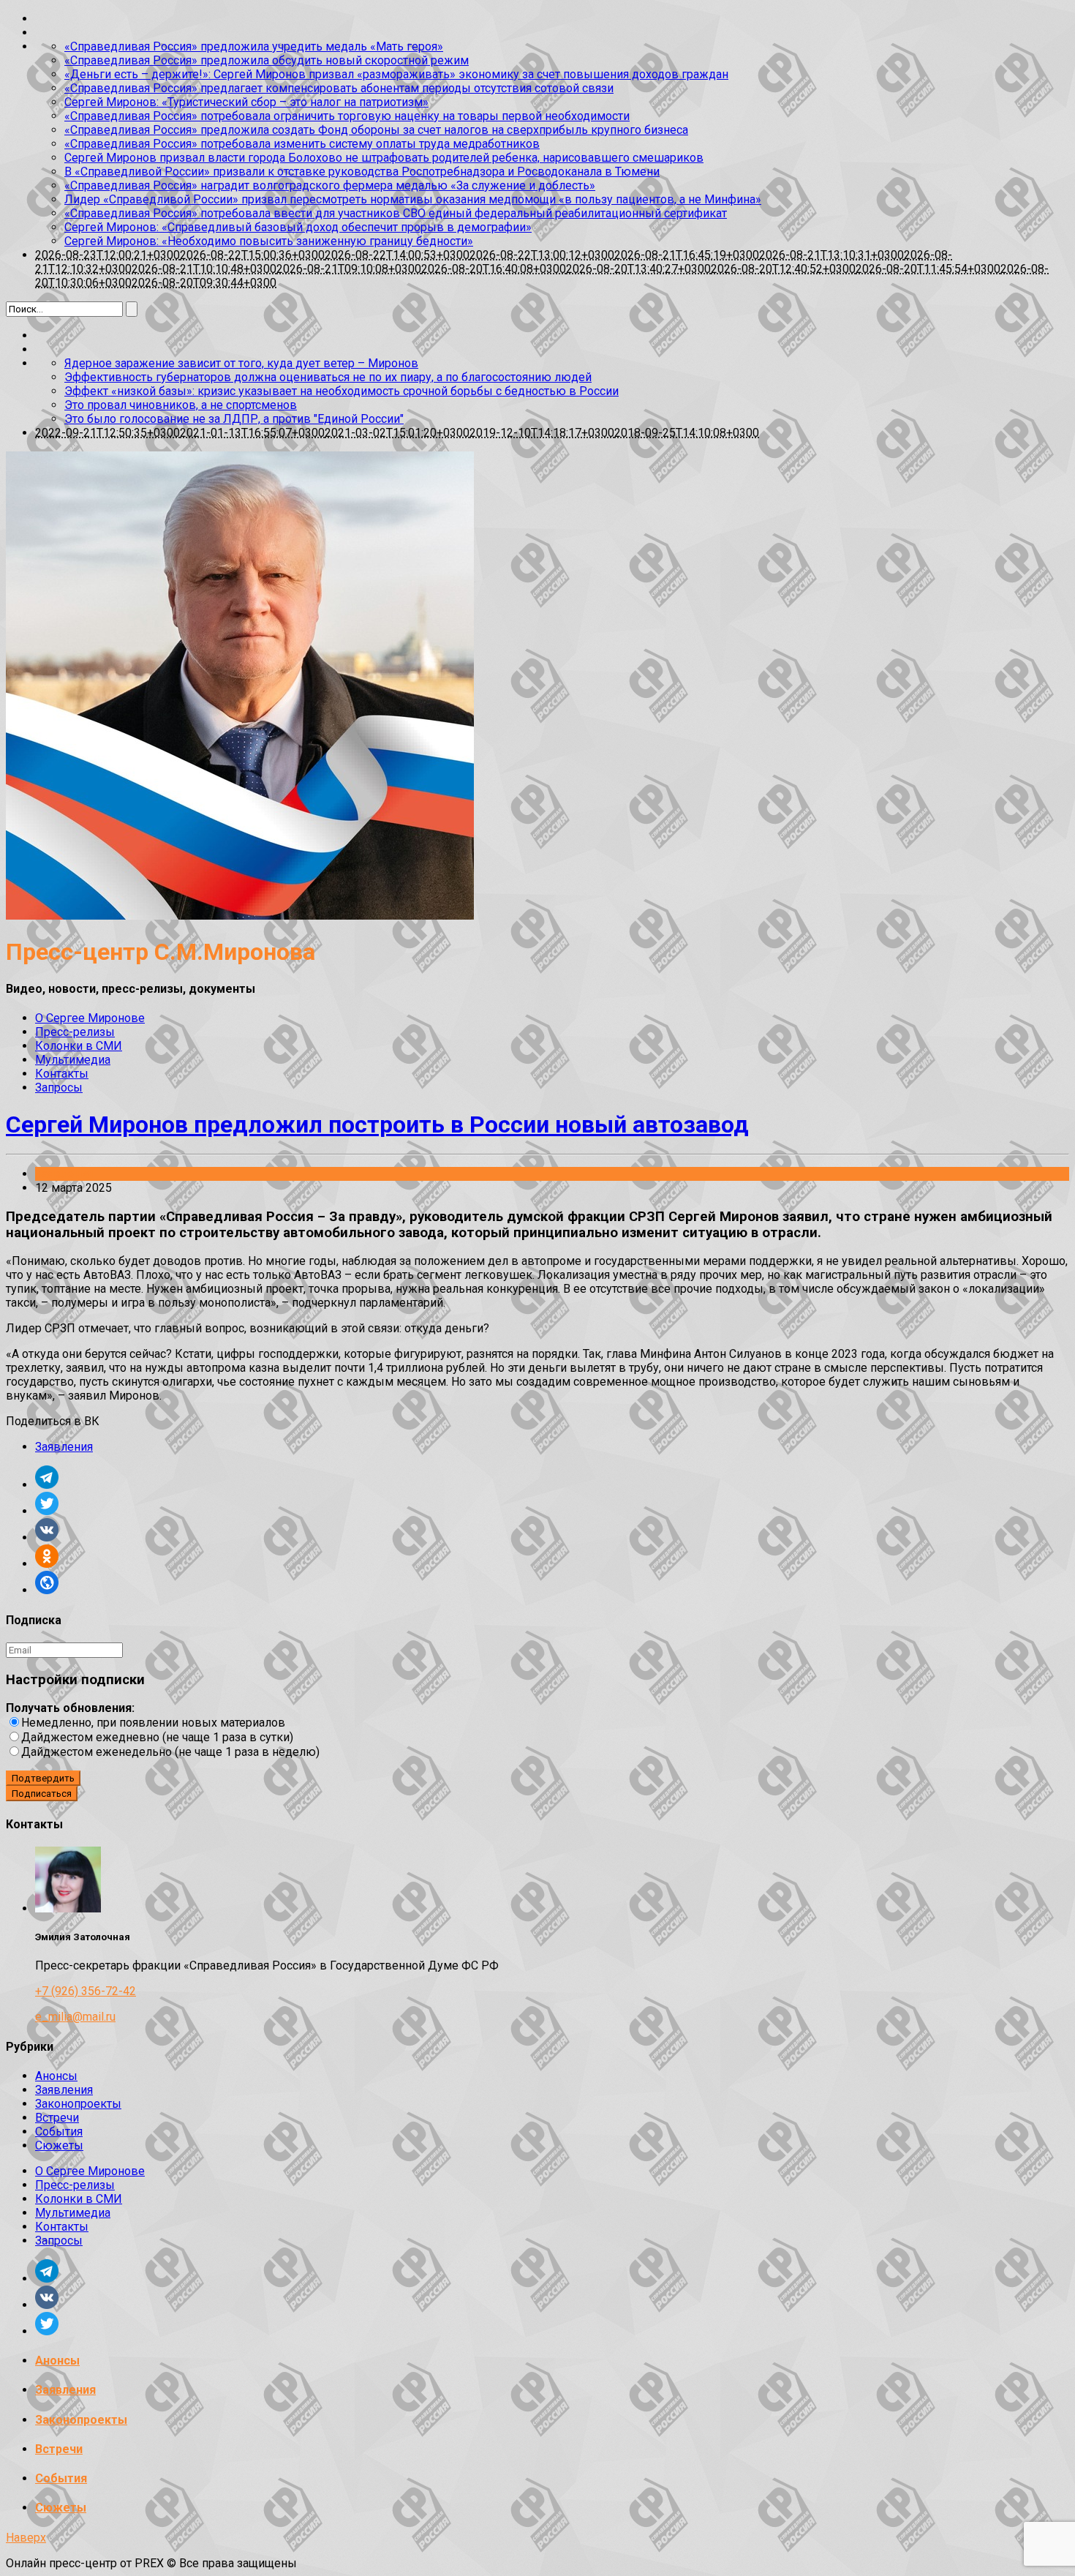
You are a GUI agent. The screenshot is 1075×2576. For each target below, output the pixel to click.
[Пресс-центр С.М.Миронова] (240, 916)
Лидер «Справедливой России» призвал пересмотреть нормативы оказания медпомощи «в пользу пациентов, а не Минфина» (413, 199)
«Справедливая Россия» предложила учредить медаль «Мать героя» (254, 46)
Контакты (62, 1074)
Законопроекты (78, 2104)
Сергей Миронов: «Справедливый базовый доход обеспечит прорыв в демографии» (298, 227)
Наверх (26, 2538)
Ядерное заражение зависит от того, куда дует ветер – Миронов (241, 363)
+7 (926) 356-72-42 (86, 1991)
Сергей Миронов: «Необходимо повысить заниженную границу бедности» (269, 241)
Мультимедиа (73, 1060)
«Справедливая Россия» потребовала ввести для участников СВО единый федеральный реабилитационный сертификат (396, 213)
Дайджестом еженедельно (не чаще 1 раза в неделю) (170, 1752)
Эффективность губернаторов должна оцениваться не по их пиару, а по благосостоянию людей (328, 377)
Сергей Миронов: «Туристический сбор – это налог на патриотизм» (246, 102)
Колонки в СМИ (79, 1046)
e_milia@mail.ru (75, 2017)
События (59, 2132)
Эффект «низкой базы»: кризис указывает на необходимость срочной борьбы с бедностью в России (342, 391)
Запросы (59, 1088)
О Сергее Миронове (90, 1018)
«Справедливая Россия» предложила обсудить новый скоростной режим (267, 60)
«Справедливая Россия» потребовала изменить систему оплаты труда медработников (302, 144)
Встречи (57, 2118)
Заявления (64, 1174)
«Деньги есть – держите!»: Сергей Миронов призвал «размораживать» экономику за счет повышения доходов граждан (396, 74)
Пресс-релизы (75, 1032)
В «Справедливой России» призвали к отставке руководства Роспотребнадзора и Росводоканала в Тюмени (362, 172)
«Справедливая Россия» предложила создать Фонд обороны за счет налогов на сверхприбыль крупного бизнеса (376, 130)
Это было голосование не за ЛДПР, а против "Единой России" (234, 419)
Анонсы (56, 2076)
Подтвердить (43, 1778)
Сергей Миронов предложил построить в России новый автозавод (377, 1124)
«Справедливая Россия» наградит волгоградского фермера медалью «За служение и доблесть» (330, 185)
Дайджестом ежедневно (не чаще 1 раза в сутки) (157, 1737)
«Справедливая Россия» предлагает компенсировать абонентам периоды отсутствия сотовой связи (339, 88)
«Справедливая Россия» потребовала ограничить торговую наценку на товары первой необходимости (347, 116)
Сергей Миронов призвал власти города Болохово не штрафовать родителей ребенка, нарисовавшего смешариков (384, 158)
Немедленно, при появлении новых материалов (153, 1723)
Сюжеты (59, 2145)
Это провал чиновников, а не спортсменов (181, 405)
